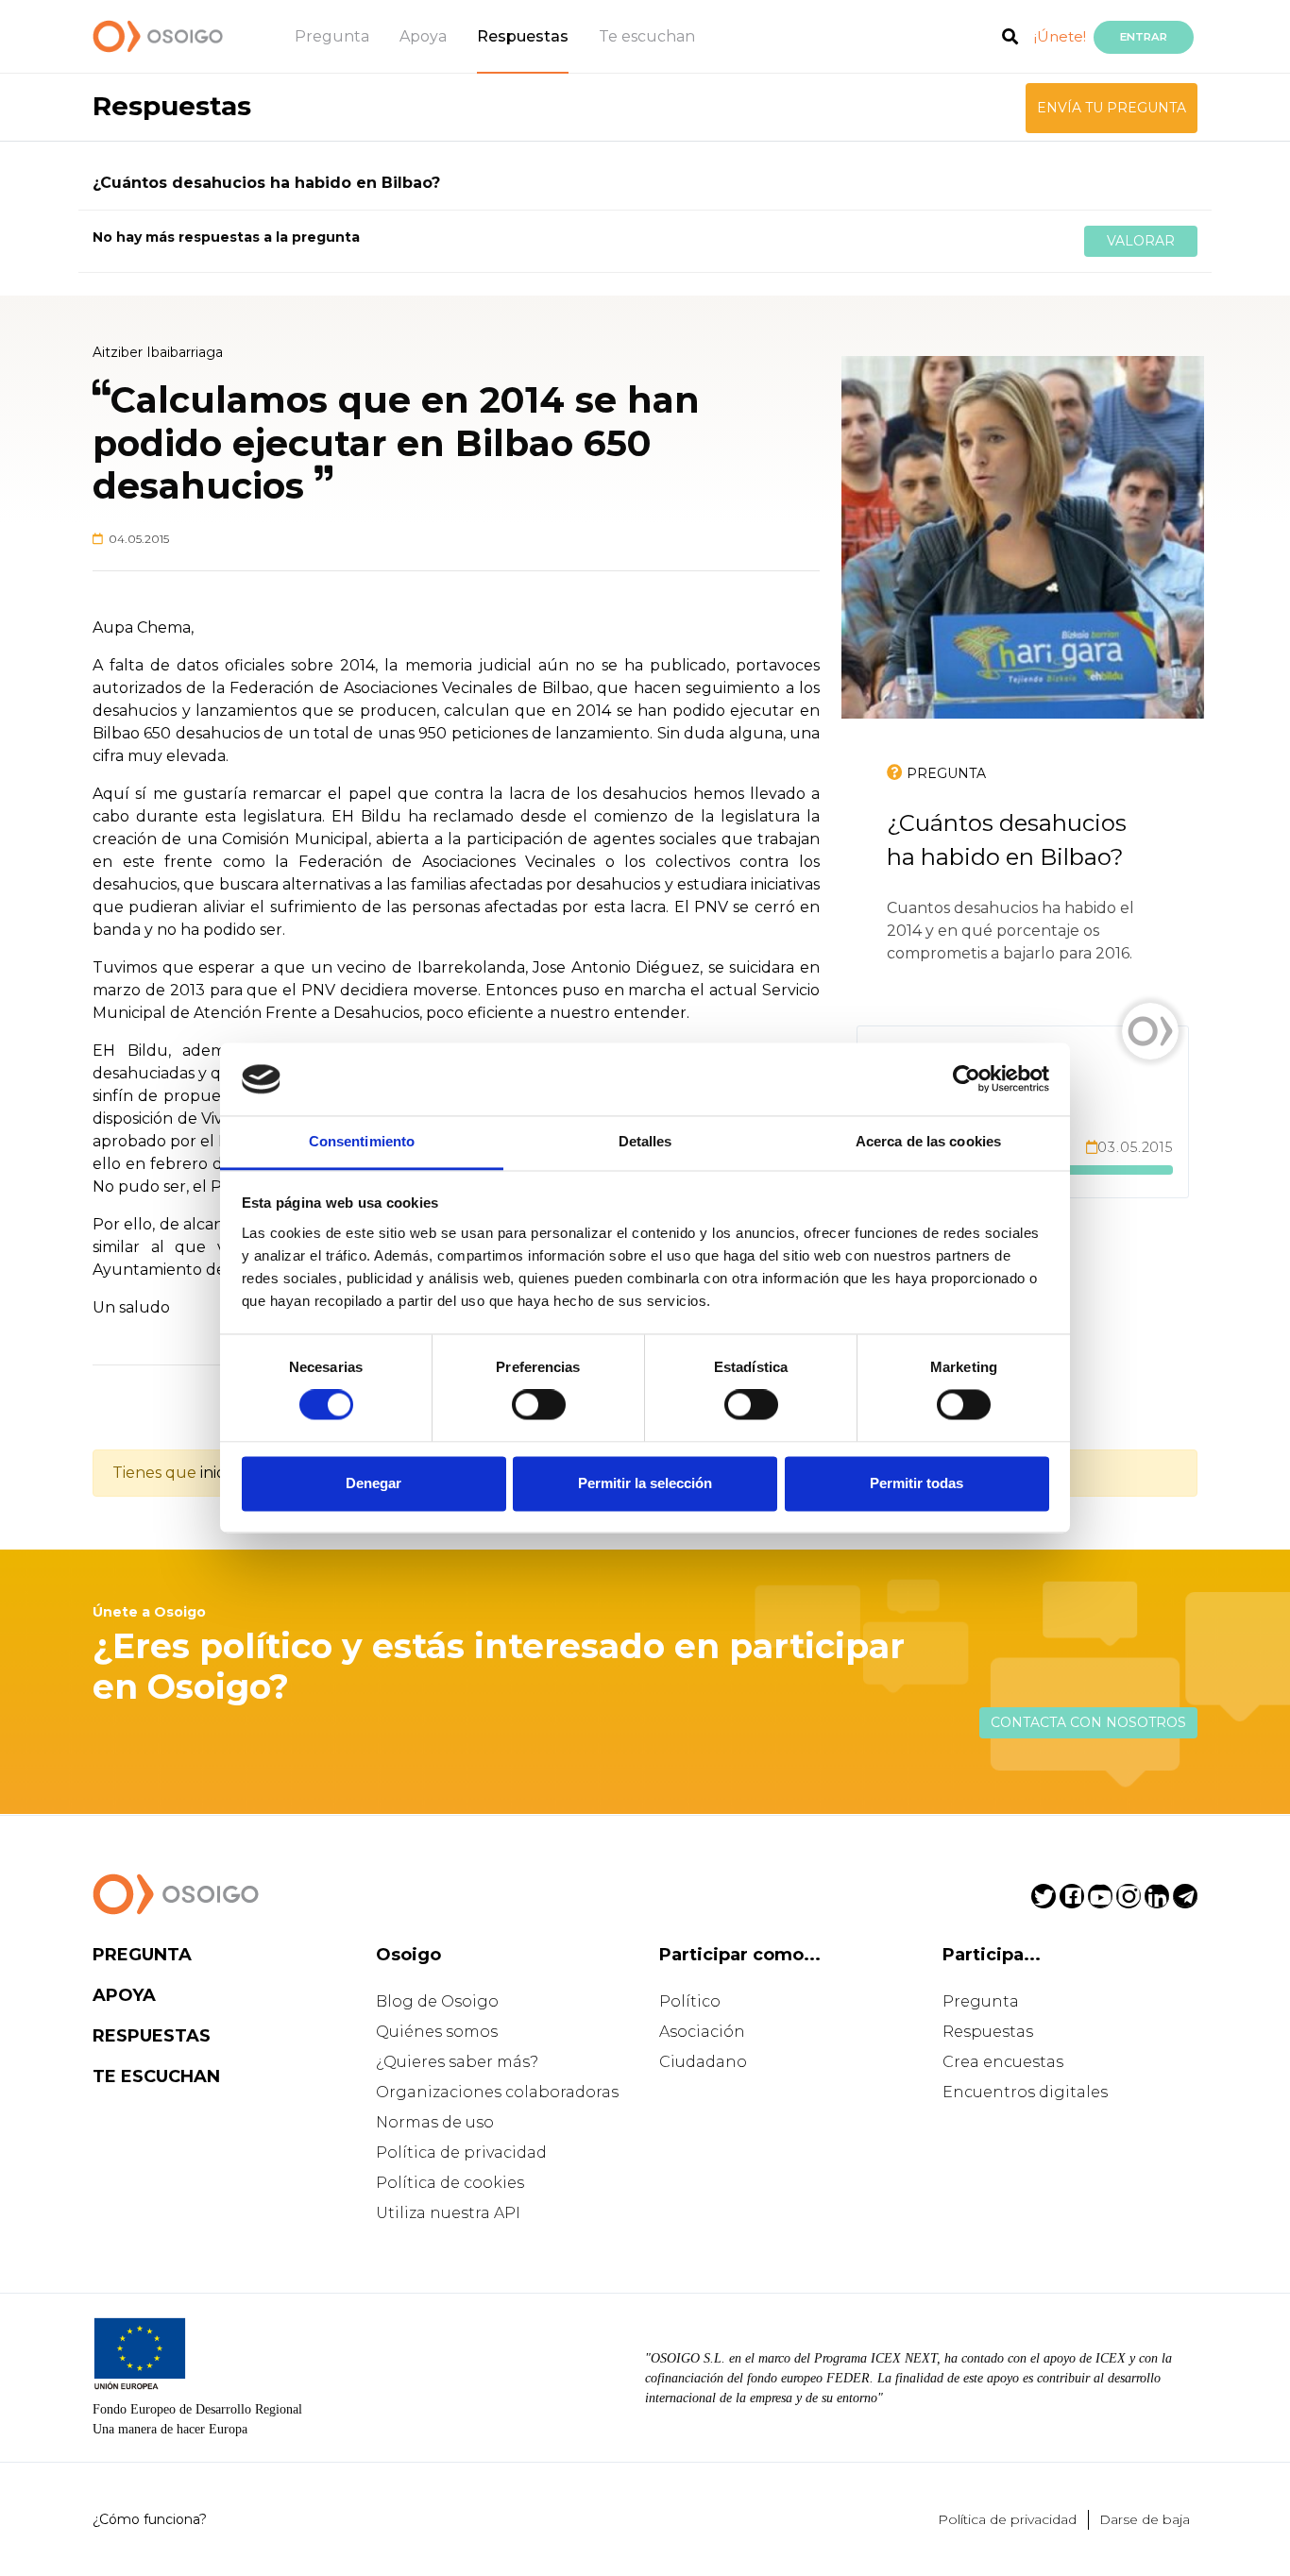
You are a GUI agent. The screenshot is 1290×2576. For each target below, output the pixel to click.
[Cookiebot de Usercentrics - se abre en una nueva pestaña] (967, 1079)
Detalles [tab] (645, 1141)
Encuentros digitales (1025, 2092)
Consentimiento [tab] (362, 1141)
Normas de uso (435, 2122)
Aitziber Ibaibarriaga (158, 352)
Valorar (1141, 241)
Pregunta (332, 36)
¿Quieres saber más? (457, 2062)
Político (690, 2001)
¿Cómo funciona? (150, 2519)
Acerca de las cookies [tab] (928, 1141)
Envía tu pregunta (1112, 108)
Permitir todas (917, 1483)
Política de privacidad (461, 2152)
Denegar (373, 1483)
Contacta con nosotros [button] (1088, 1722)
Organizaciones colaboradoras (497, 2092)
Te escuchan (647, 36)
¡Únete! (1060, 36)
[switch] (539, 1405)
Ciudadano (703, 2062)
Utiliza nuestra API (448, 2213)
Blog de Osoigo (437, 2001)
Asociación (702, 2032)
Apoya (423, 36)
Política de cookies (450, 2183)
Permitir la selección (645, 1483)
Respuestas (523, 36)
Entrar (1144, 37)
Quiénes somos (437, 2032)
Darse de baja (1145, 2519)
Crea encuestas (1003, 2062)
